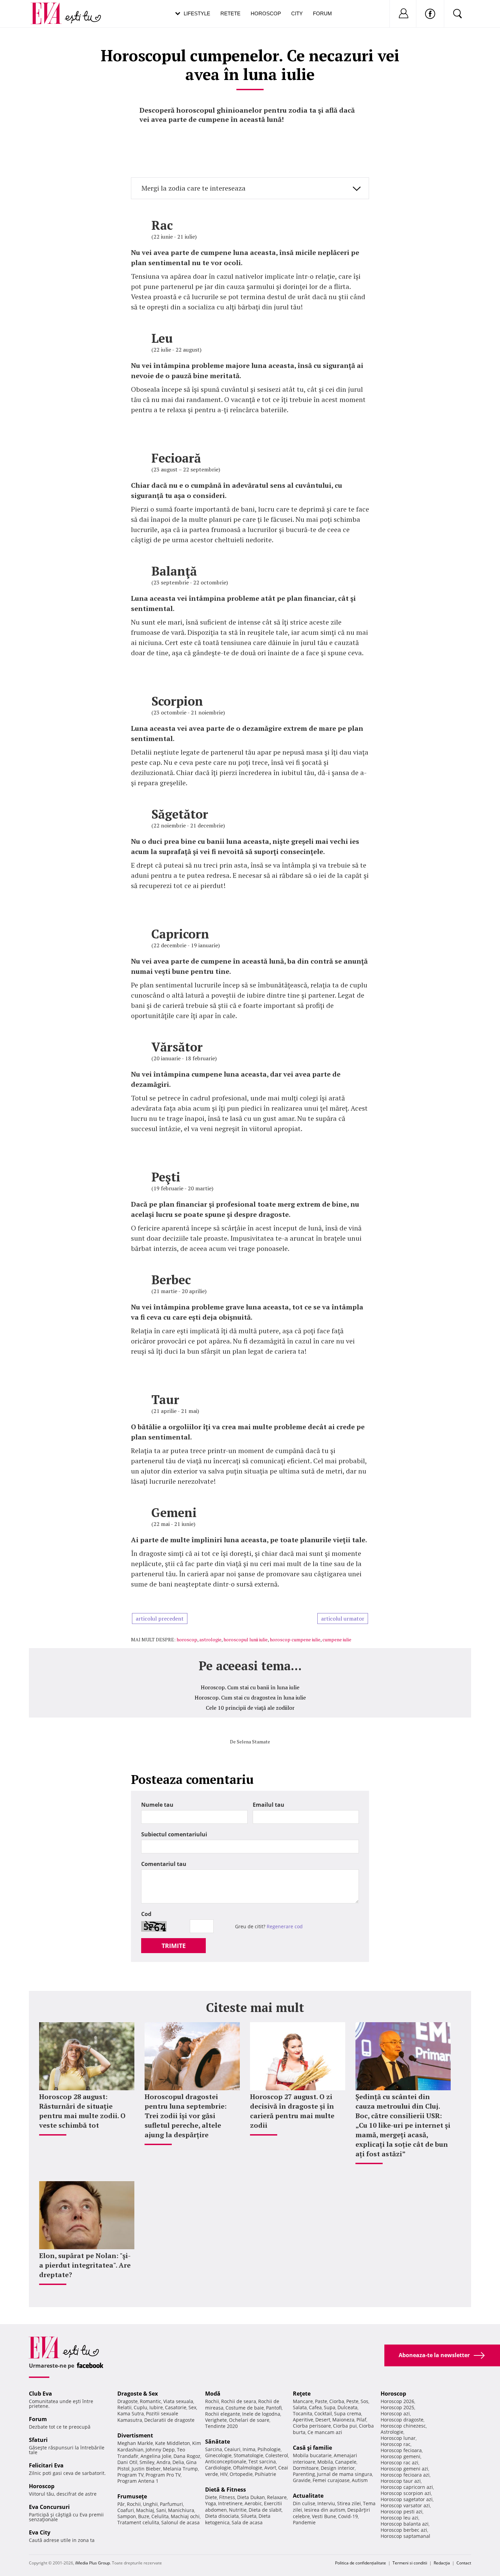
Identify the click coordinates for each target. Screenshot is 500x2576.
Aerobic (253, 2503)
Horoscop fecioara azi (405, 2475)
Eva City (40, 2532)
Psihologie (269, 2449)
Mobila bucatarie (312, 2455)
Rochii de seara (239, 2401)
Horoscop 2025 (397, 2407)
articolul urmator (343, 1619)
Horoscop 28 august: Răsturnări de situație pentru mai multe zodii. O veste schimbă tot (82, 2111)
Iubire (156, 2407)
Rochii (134, 2504)
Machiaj (145, 2510)
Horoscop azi (395, 2413)
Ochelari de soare (249, 2420)
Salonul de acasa (180, 2522)
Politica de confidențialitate (361, 2563)
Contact (464, 2563)
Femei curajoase (331, 2480)
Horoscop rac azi (399, 2462)
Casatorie (176, 2407)
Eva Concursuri (49, 2507)
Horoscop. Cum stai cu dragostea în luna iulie (250, 1697)
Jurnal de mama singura (345, 2474)
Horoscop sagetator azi (407, 2499)
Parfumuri (171, 2504)
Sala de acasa (247, 2522)
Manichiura (181, 2510)
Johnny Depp (160, 2450)
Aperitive (303, 2420)
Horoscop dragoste (402, 2420)
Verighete (216, 2420)
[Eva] (50, 8)
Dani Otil (127, 2462)
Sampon (127, 2516)
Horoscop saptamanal (405, 2536)
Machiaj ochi (185, 2516)
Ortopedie (241, 2474)
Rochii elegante (223, 2414)
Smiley (147, 2462)
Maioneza (343, 2420)
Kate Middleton (173, 2443)
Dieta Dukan (251, 2497)
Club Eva (40, 2394)
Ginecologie (218, 2455)
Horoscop (266, 13)
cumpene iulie (337, 1639)
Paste (321, 2401)
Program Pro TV (163, 2475)
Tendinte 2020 (221, 2426)
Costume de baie (245, 2408)
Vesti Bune (324, 2516)
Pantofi (274, 2408)
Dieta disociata (222, 2516)
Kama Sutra (131, 2413)
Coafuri (126, 2510)
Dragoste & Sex (138, 2394)
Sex (192, 2407)
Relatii (124, 2407)
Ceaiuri (232, 2449)
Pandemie (304, 2522)
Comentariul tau (164, 1864)
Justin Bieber (146, 2469)
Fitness (227, 2497)
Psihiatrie (265, 2474)
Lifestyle (197, 13)
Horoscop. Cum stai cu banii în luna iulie (250, 1687)
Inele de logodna (261, 2414)
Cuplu (140, 2407)
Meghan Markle (135, 2443)
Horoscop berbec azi (404, 2530)
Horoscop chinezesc (403, 2426)
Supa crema (348, 2413)
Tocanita (303, 2413)
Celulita (160, 2516)
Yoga (211, 2503)
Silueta (249, 2516)
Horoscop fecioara (401, 2450)
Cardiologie (218, 2468)
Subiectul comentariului (174, 1834)
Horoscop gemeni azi (404, 2469)
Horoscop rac (396, 2444)
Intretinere (230, 2503)
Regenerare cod (285, 1926)
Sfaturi (38, 2440)
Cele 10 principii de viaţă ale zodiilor (250, 1708)
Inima (249, 2449)
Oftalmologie (248, 2468)
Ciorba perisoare (312, 2426)
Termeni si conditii (410, 2563)
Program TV (130, 2475)
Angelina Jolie (156, 2456)
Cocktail (323, 2413)
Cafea (315, 2407)
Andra (163, 2462)
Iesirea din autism (325, 2510)
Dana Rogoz (187, 2456)
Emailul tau (269, 1805)
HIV (224, 2474)
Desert (323, 2420)
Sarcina (214, 2449)
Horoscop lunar (398, 2438)
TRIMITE (174, 1946)
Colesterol (277, 2455)
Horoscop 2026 (397, 2401)
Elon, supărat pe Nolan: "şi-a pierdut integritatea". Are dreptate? (85, 2265)
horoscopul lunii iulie (246, 1639)
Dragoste (128, 2401)
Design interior (338, 2468)
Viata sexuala (178, 2401)
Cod (146, 1914)
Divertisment (135, 2435)
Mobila (325, 2462)
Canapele (346, 2462)
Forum (322, 13)
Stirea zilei (349, 2503)
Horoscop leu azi (399, 2518)
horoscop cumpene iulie (295, 1639)
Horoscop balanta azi (405, 2524)
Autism (360, 2480)
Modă (213, 2394)
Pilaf (361, 2420)
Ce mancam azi (325, 2432)
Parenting (304, 2474)
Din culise (304, 2503)
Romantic (151, 2401)
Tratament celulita (138, 2522)
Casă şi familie (312, 2448)
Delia (178, 2462)
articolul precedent (160, 1619)
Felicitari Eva (46, 2465)
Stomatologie (248, 2455)
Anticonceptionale (226, 2461)
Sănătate (218, 2442)
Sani (161, 2510)
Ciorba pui (345, 2426)
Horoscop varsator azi (405, 2505)
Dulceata (347, 2407)
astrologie (210, 1639)
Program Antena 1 (138, 2481)
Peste (352, 2401)
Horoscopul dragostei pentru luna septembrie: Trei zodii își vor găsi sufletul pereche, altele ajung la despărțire (186, 2116)
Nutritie (238, 2510)
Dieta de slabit (265, 2510)
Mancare (303, 2401)
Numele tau (157, 1805)
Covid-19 (348, 2516)
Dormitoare (306, 2468)
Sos (364, 2401)
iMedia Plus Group (93, 2563)
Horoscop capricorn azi (407, 2487)
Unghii (150, 2504)
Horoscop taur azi (401, 2481)
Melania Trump (180, 2469)
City (297, 13)
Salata (300, 2407)
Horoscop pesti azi (402, 2511)
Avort (270, 2468)
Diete (211, 2497)
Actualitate (308, 2496)
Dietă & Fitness (226, 2490)
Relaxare (277, 2497)
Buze (144, 2516)
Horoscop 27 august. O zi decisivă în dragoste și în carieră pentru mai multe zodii (292, 2111)
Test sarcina (262, 2461)
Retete (230, 13)
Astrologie (392, 2432)
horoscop (187, 1639)
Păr (121, 2504)
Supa (330, 2407)
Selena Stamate (253, 1742)
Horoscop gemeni (401, 2456)
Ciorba (337, 2401)
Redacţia (442, 2563)
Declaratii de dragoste (169, 2420)
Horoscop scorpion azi (406, 2493)
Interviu (326, 2503)
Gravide (302, 2480)
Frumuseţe (132, 2496)
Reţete (302, 2394)
